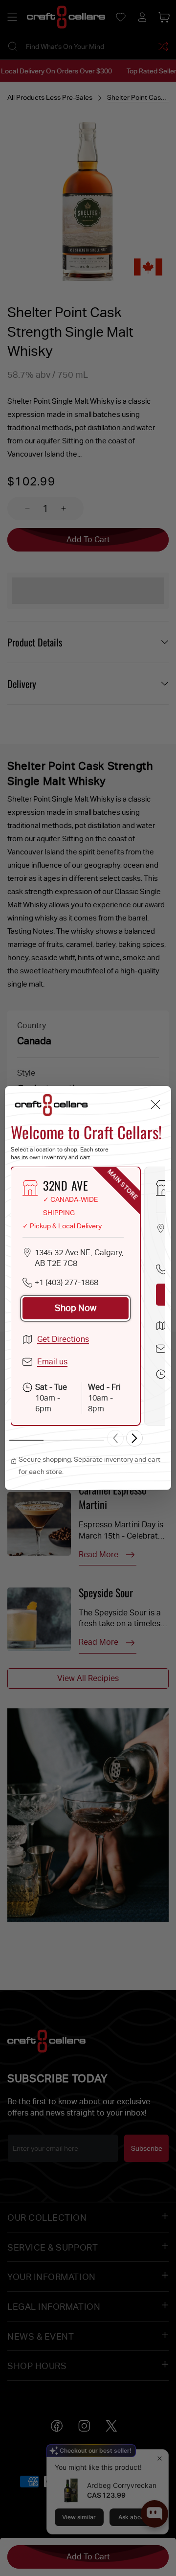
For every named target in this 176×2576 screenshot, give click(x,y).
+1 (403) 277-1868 (66, 1282)
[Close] (155, 1104)
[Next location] (134, 1438)
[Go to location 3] (88, 1440)
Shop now (76, 1308)
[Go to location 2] (58, 1440)
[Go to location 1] (26, 1440)
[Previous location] (115, 1438)
